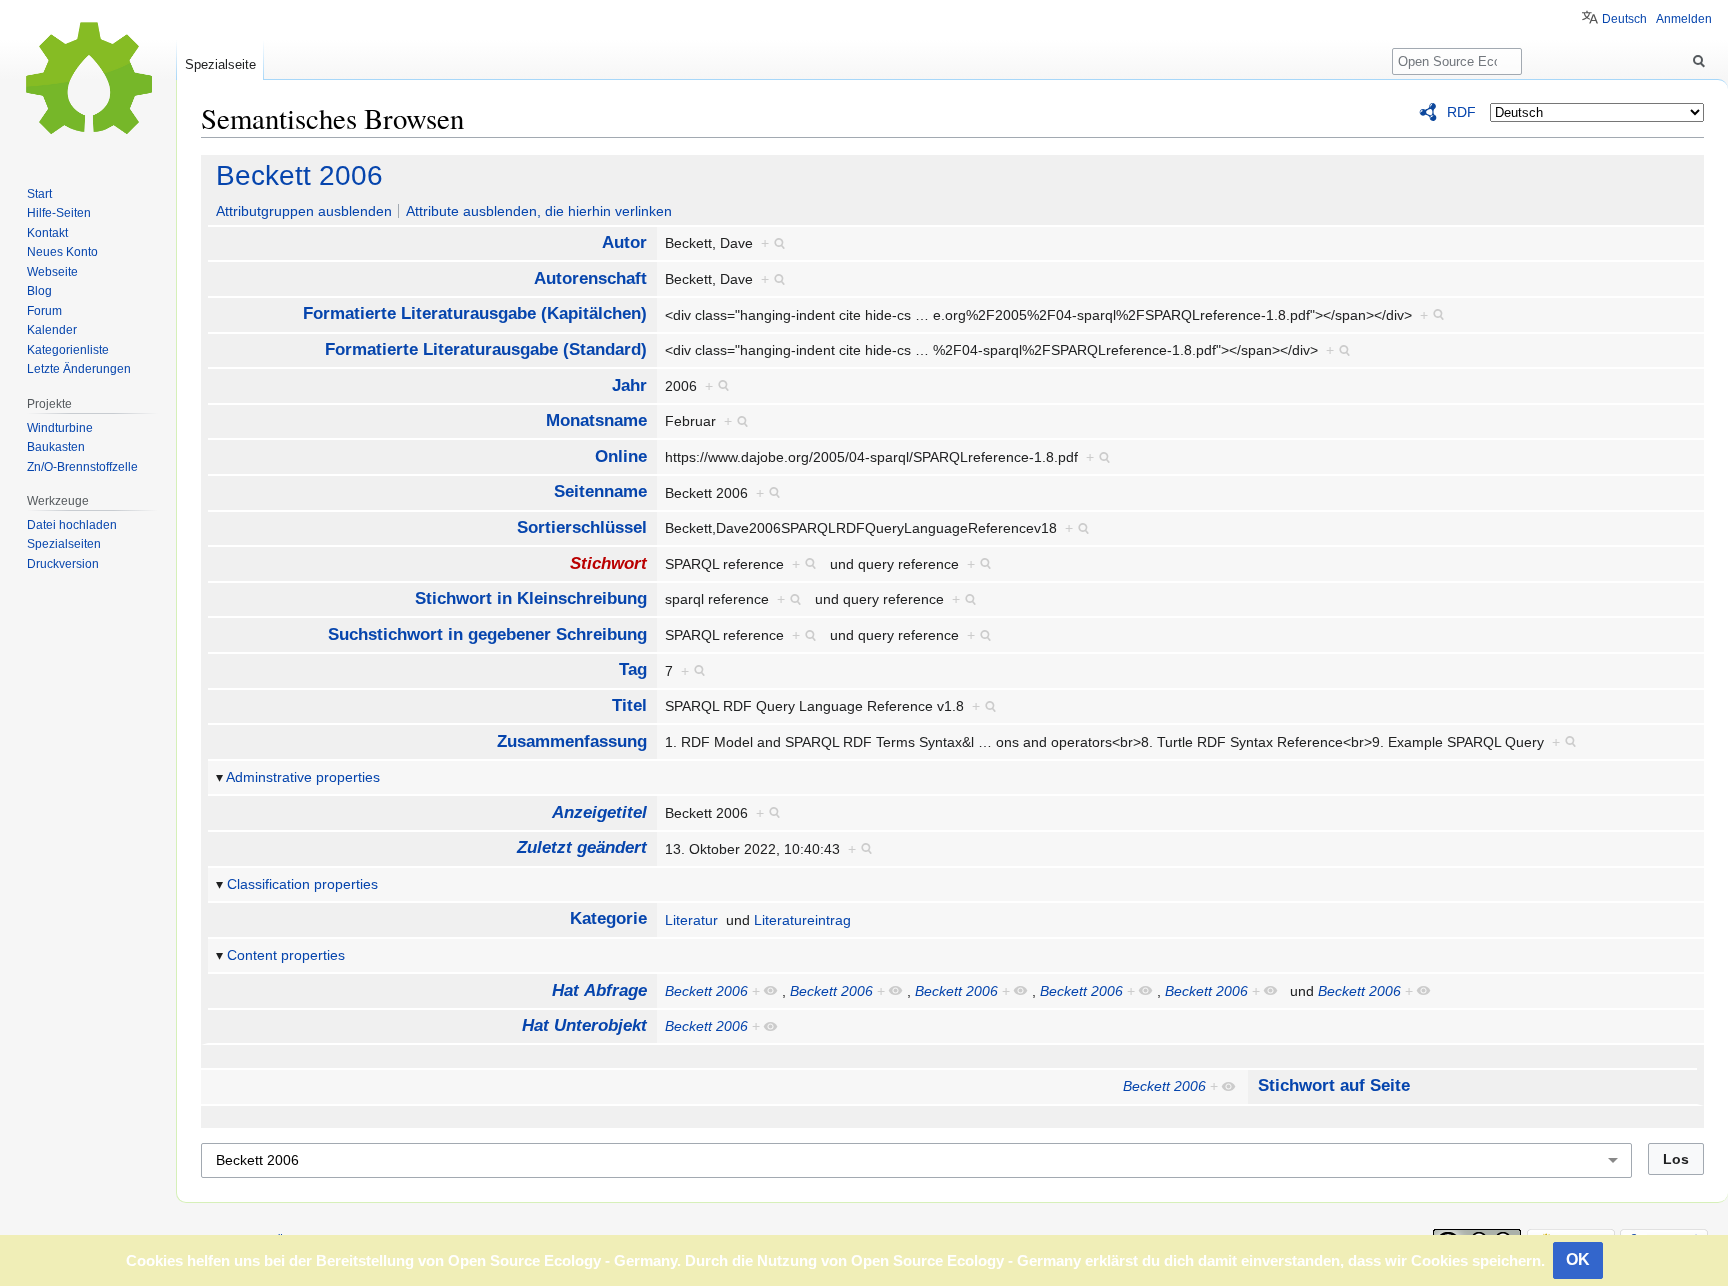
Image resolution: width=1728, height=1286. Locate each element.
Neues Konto (62, 252)
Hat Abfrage (599, 990)
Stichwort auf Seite (1334, 1085)
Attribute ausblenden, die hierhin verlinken (539, 211)
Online (621, 456)
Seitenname (600, 491)
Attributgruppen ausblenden (304, 211)
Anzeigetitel (599, 812)
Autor (624, 242)
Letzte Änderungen (79, 369)
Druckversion (63, 564)
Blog (39, 291)
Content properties (286, 955)
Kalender (52, 330)
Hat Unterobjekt (584, 1025)
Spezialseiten (64, 544)
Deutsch (1624, 19)
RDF (1461, 112)
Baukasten (56, 447)
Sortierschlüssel (582, 527)
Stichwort (608, 563)
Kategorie (608, 918)
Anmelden (1684, 19)
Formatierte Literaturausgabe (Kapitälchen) (475, 313)
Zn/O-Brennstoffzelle (82, 467)
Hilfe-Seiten (59, 213)
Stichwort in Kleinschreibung (531, 598)
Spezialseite (220, 64)
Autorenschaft (590, 278)
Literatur (691, 920)
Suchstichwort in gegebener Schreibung (487, 634)
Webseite (52, 272)
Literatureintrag (802, 920)
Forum (44, 311)
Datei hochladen (72, 525)
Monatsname (596, 420)
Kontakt (47, 233)
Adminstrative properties (303, 777)
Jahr (629, 385)
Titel (629, 705)
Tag (633, 669)
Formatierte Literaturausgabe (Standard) (486, 349)
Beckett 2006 (299, 175)
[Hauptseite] (88, 80)
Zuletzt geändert (582, 847)
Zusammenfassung (572, 741)
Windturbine (60, 428)
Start (39, 194)
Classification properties (302, 884)
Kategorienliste (68, 350)
